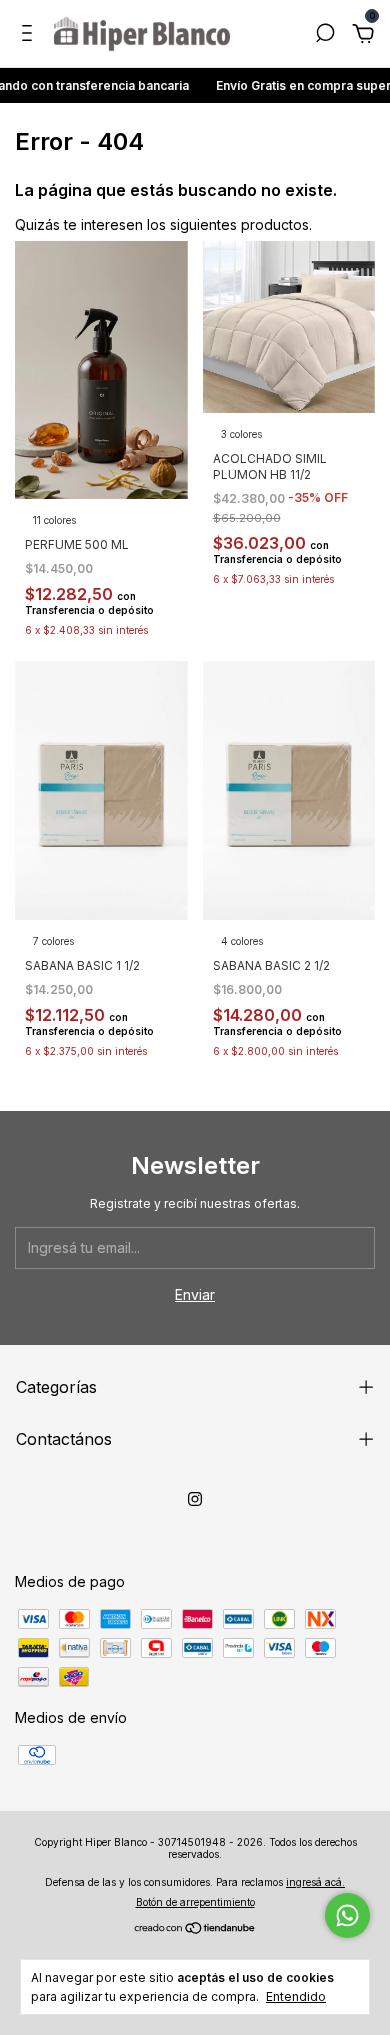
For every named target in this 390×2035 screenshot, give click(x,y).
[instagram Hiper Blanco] (195, 1499)
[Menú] (30, 35)
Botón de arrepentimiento (195, 1902)
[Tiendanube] (195, 1929)
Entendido (296, 1996)
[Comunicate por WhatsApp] (347, 1915)
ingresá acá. (315, 1882)
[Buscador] (325, 35)
